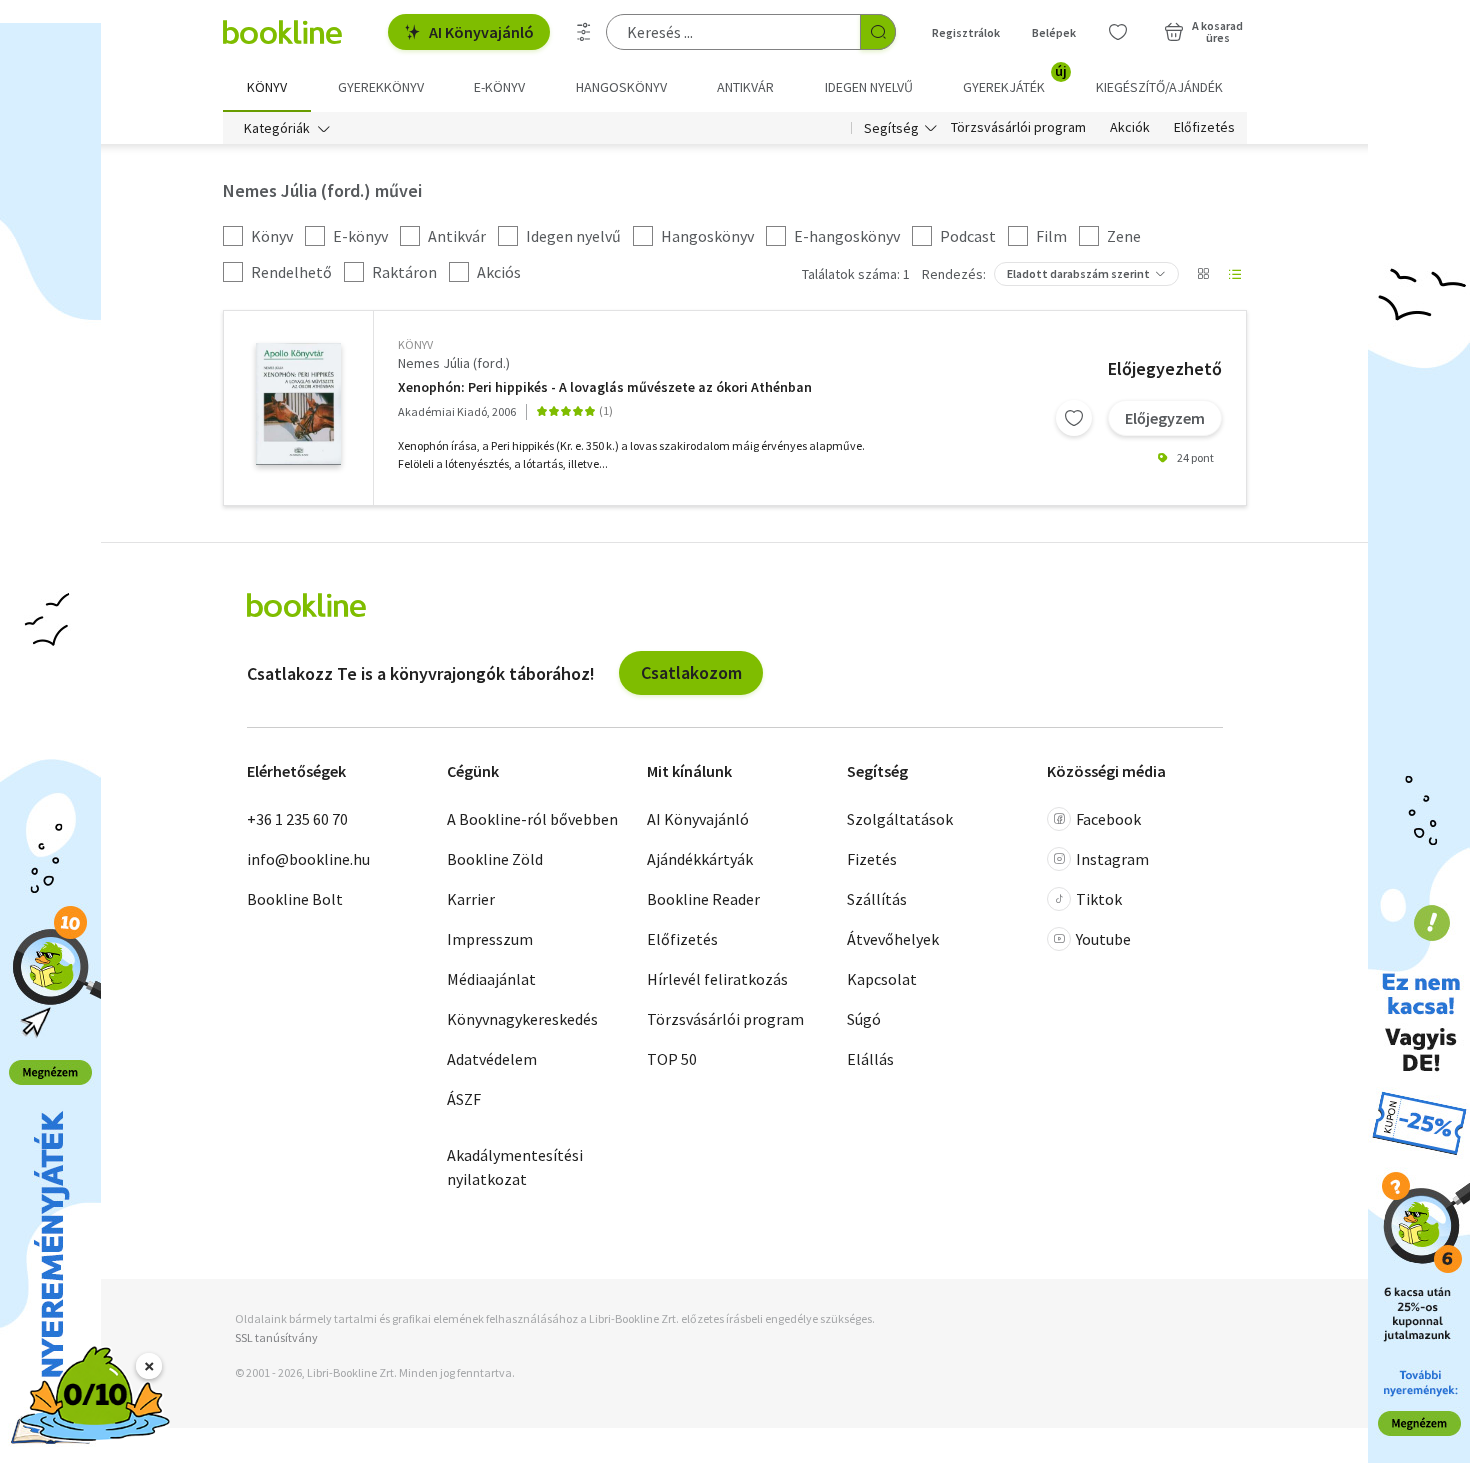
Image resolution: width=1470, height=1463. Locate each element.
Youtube (1103, 939)
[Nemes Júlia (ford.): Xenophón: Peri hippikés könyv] (298, 404)
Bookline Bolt (295, 899)
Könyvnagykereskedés (522, 1019)
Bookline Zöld (495, 859)
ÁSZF (464, 1099)
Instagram (1112, 859)
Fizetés (872, 859)
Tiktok (1099, 899)
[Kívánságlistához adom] (1074, 418)
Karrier (471, 899)
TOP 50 (672, 1059)
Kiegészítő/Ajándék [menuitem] (1159, 87)
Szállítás (877, 899)
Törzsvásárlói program (1018, 128)
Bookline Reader (703, 899)
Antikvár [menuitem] (745, 87)
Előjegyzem (1165, 418)
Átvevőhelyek (893, 939)
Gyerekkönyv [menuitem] (381, 87)
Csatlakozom (691, 672)
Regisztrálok (966, 32)
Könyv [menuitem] (267, 87)
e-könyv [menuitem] (499, 87)
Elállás (870, 1059)
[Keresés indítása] (878, 32)
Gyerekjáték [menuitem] (1015, 80)
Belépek (1054, 32)
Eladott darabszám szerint (1078, 273)
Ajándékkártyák (700, 859)
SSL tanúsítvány (276, 1337)
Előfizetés (1204, 128)
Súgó (864, 1019)
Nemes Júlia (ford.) (454, 363)
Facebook (1108, 819)
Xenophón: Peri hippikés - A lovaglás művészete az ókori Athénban (605, 387)
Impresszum (490, 939)
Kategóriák (277, 128)
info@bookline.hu (308, 859)
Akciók (1130, 128)
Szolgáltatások (900, 819)
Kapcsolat (882, 979)
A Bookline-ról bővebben (532, 819)
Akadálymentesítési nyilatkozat (515, 1167)
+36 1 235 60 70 (297, 819)
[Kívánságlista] (1118, 32)
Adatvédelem (492, 1059)
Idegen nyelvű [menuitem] (869, 87)
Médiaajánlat (491, 979)
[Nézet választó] (1203, 274)
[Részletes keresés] (584, 32)
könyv (415, 344)
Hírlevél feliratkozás (717, 979)
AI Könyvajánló (481, 32)
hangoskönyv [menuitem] (621, 87)
